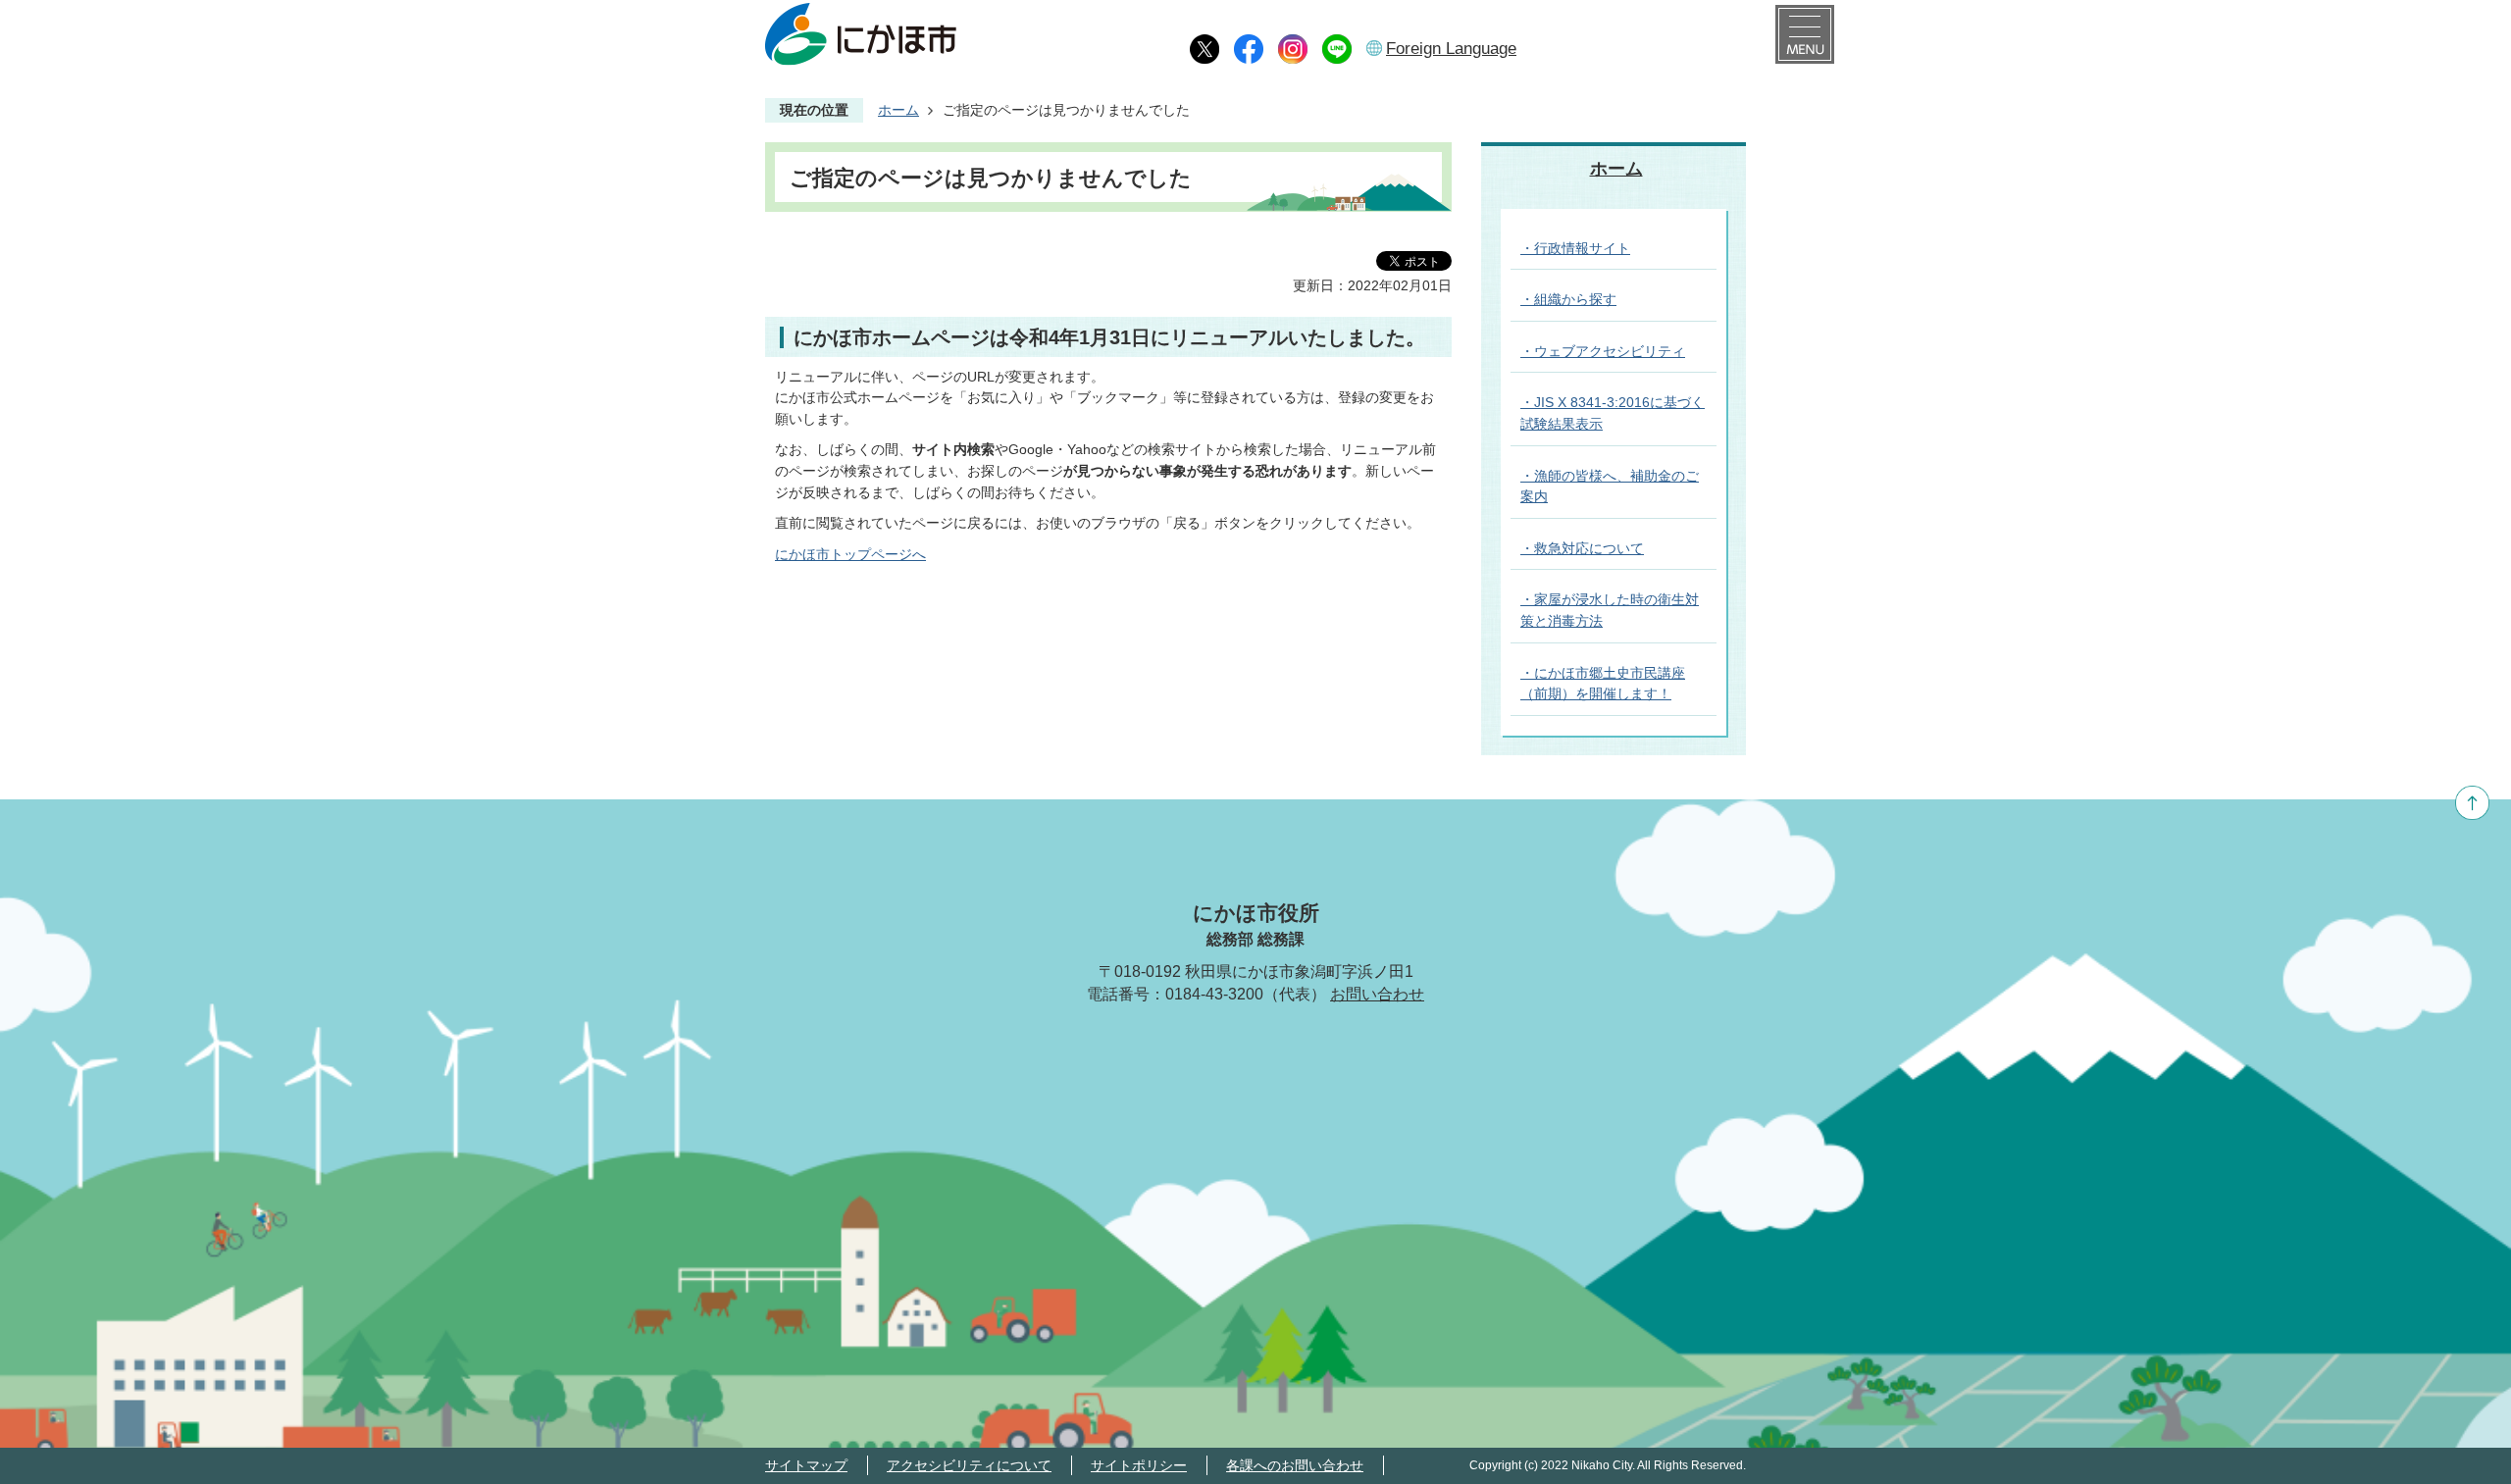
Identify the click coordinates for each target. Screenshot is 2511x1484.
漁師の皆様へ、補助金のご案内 (1610, 486)
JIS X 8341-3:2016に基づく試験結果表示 (1613, 413)
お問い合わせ (1377, 994)
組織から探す (1575, 299)
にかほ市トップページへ (850, 554)
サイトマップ (806, 1465)
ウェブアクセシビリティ (1610, 351)
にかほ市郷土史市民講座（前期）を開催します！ (1603, 684)
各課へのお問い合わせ (1295, 1465)
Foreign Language (1451, 49)
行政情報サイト (1582, 248)
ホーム (898, 110)
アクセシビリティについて (969, 1465)
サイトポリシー (1139, 1465)
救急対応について (1589, 548)
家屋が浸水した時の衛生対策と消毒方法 (1610, 610)
